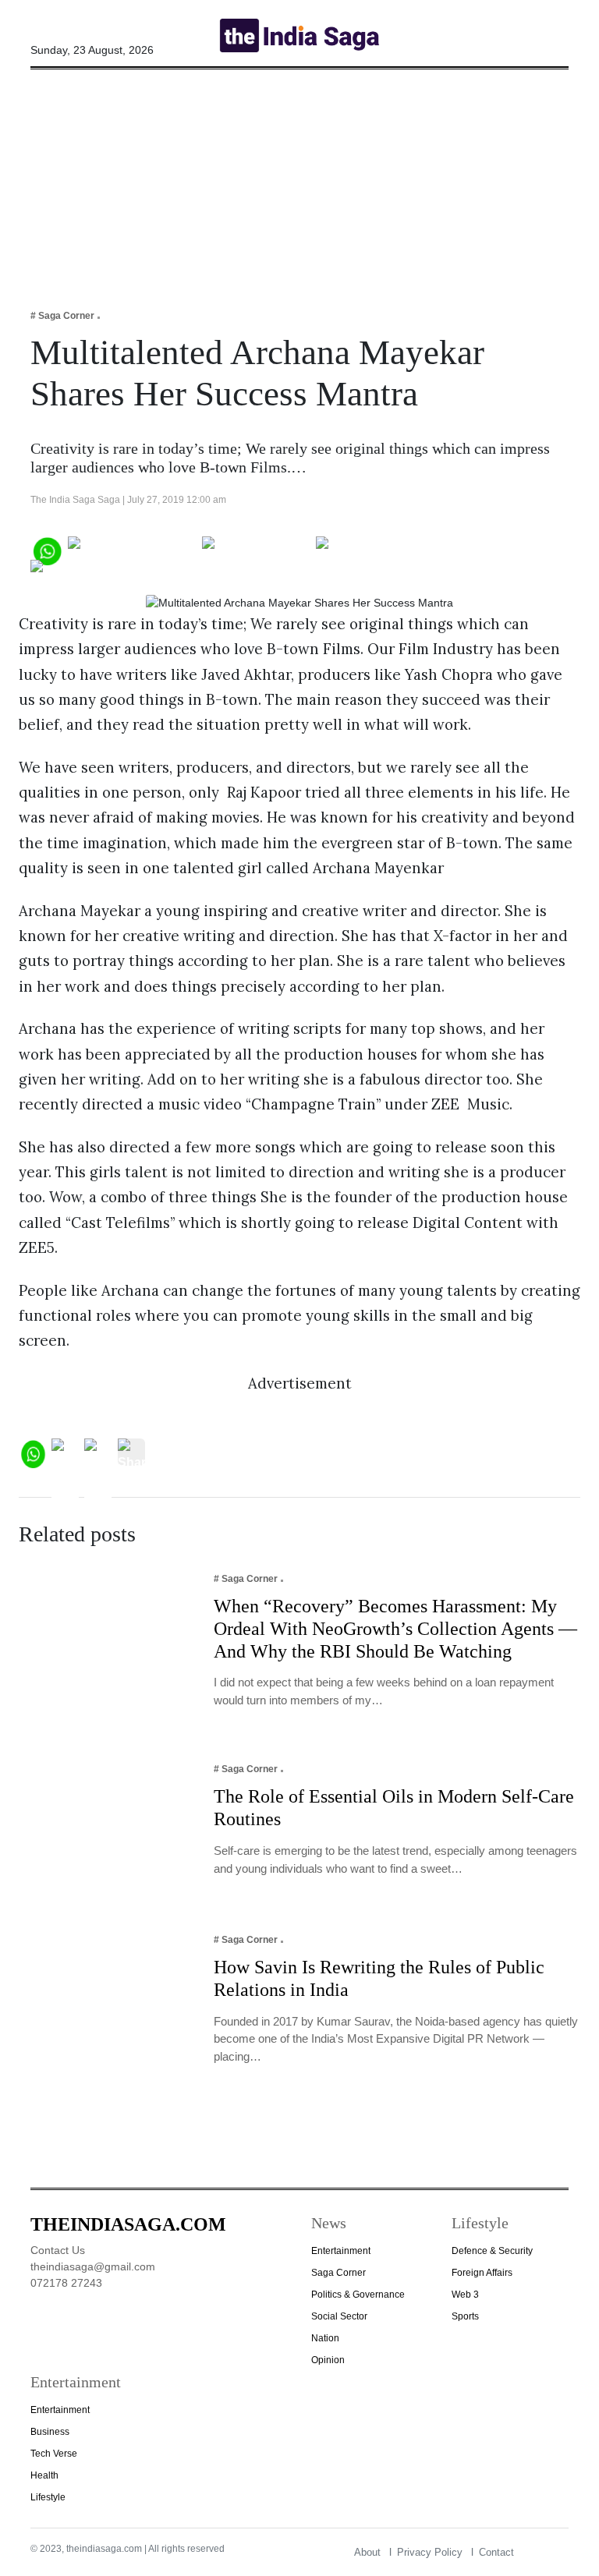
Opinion (328, 2360)
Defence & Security (492, 2251)
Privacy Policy (430, 2552)
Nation (325, 2338)
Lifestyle (48, 2497)
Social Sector (339, 2316)
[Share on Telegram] (378, 549)
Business (50, 2432)
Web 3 (465, 2295)
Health (44, 2475)
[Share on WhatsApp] (46, 549)
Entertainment (341, 2251)
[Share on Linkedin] (91, 573)
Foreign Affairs (482, 2273)
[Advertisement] (299, 179)
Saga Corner (338, 2273)
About (367, 2552)
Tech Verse (54, 2454)
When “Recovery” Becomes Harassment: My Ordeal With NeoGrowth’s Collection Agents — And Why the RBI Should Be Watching (395, 1629)
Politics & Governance (358, 2295)
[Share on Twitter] (256, 549)
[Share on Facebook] (132, 549)
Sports (465, 2316)
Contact (496, 2552)
